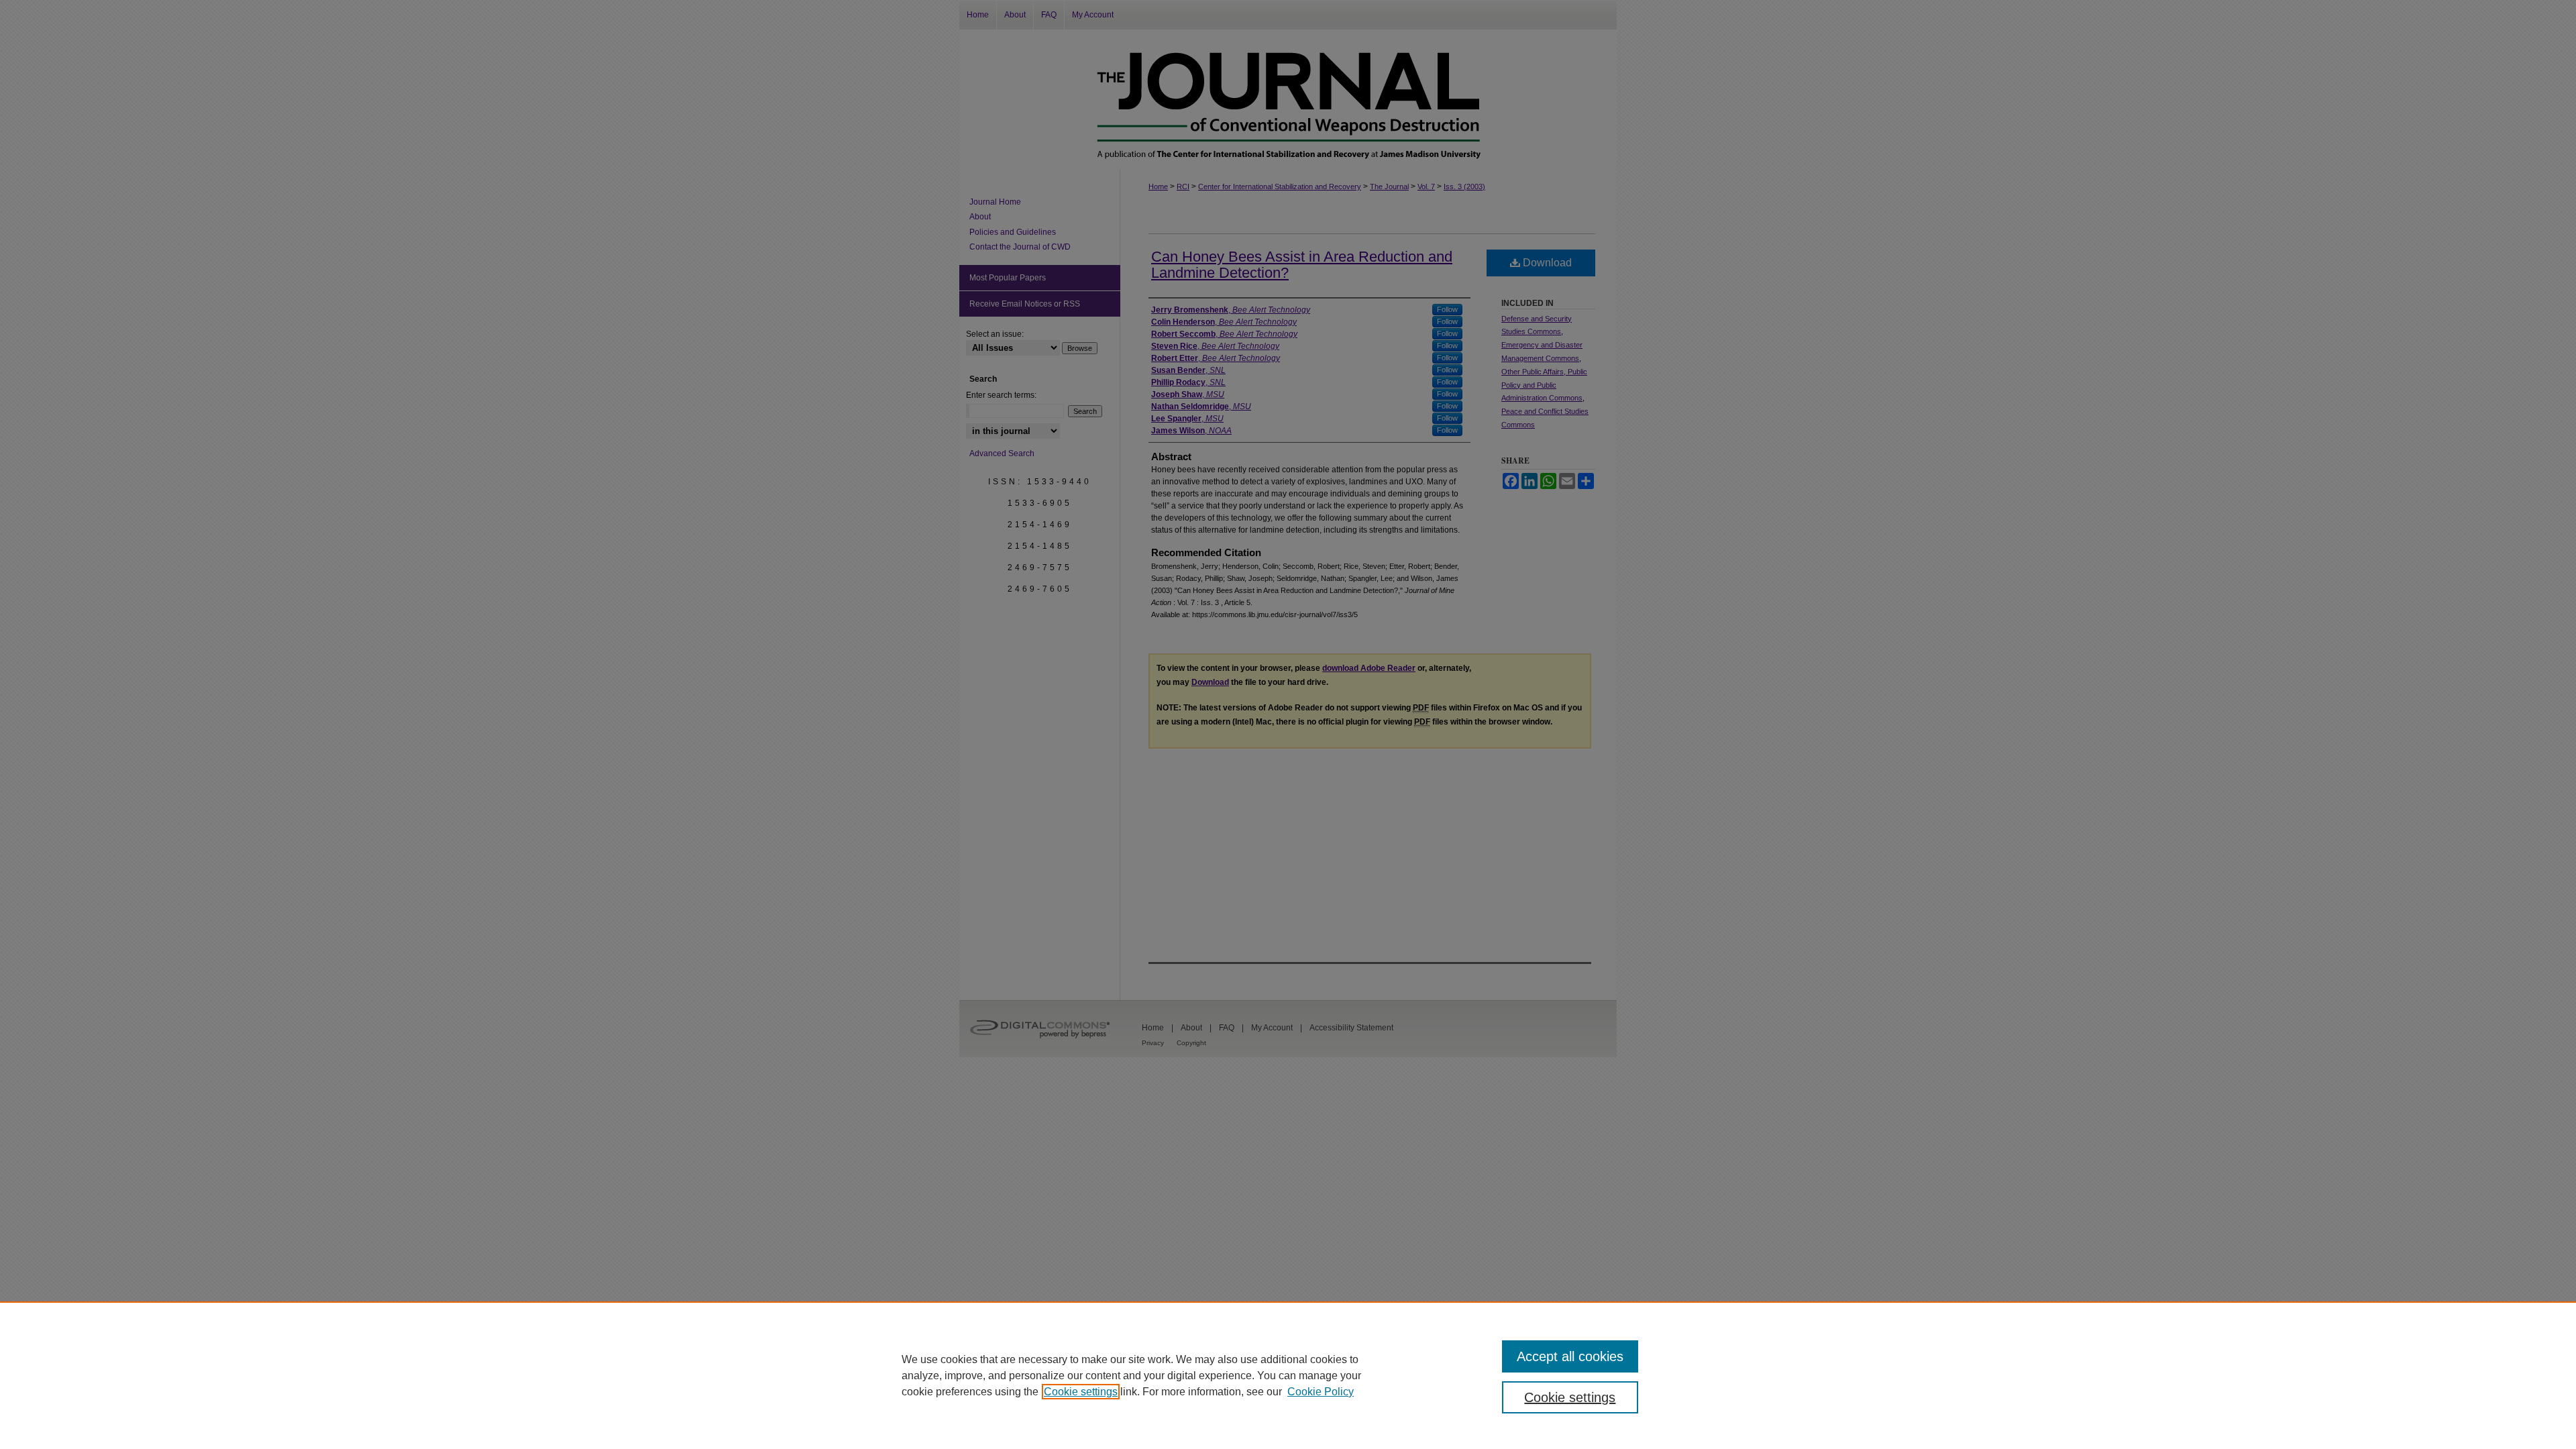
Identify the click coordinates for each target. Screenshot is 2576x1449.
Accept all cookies (1570, 1356)
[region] (1288, 1375)
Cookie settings (1081, 1392)
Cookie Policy (1321, 1392)
